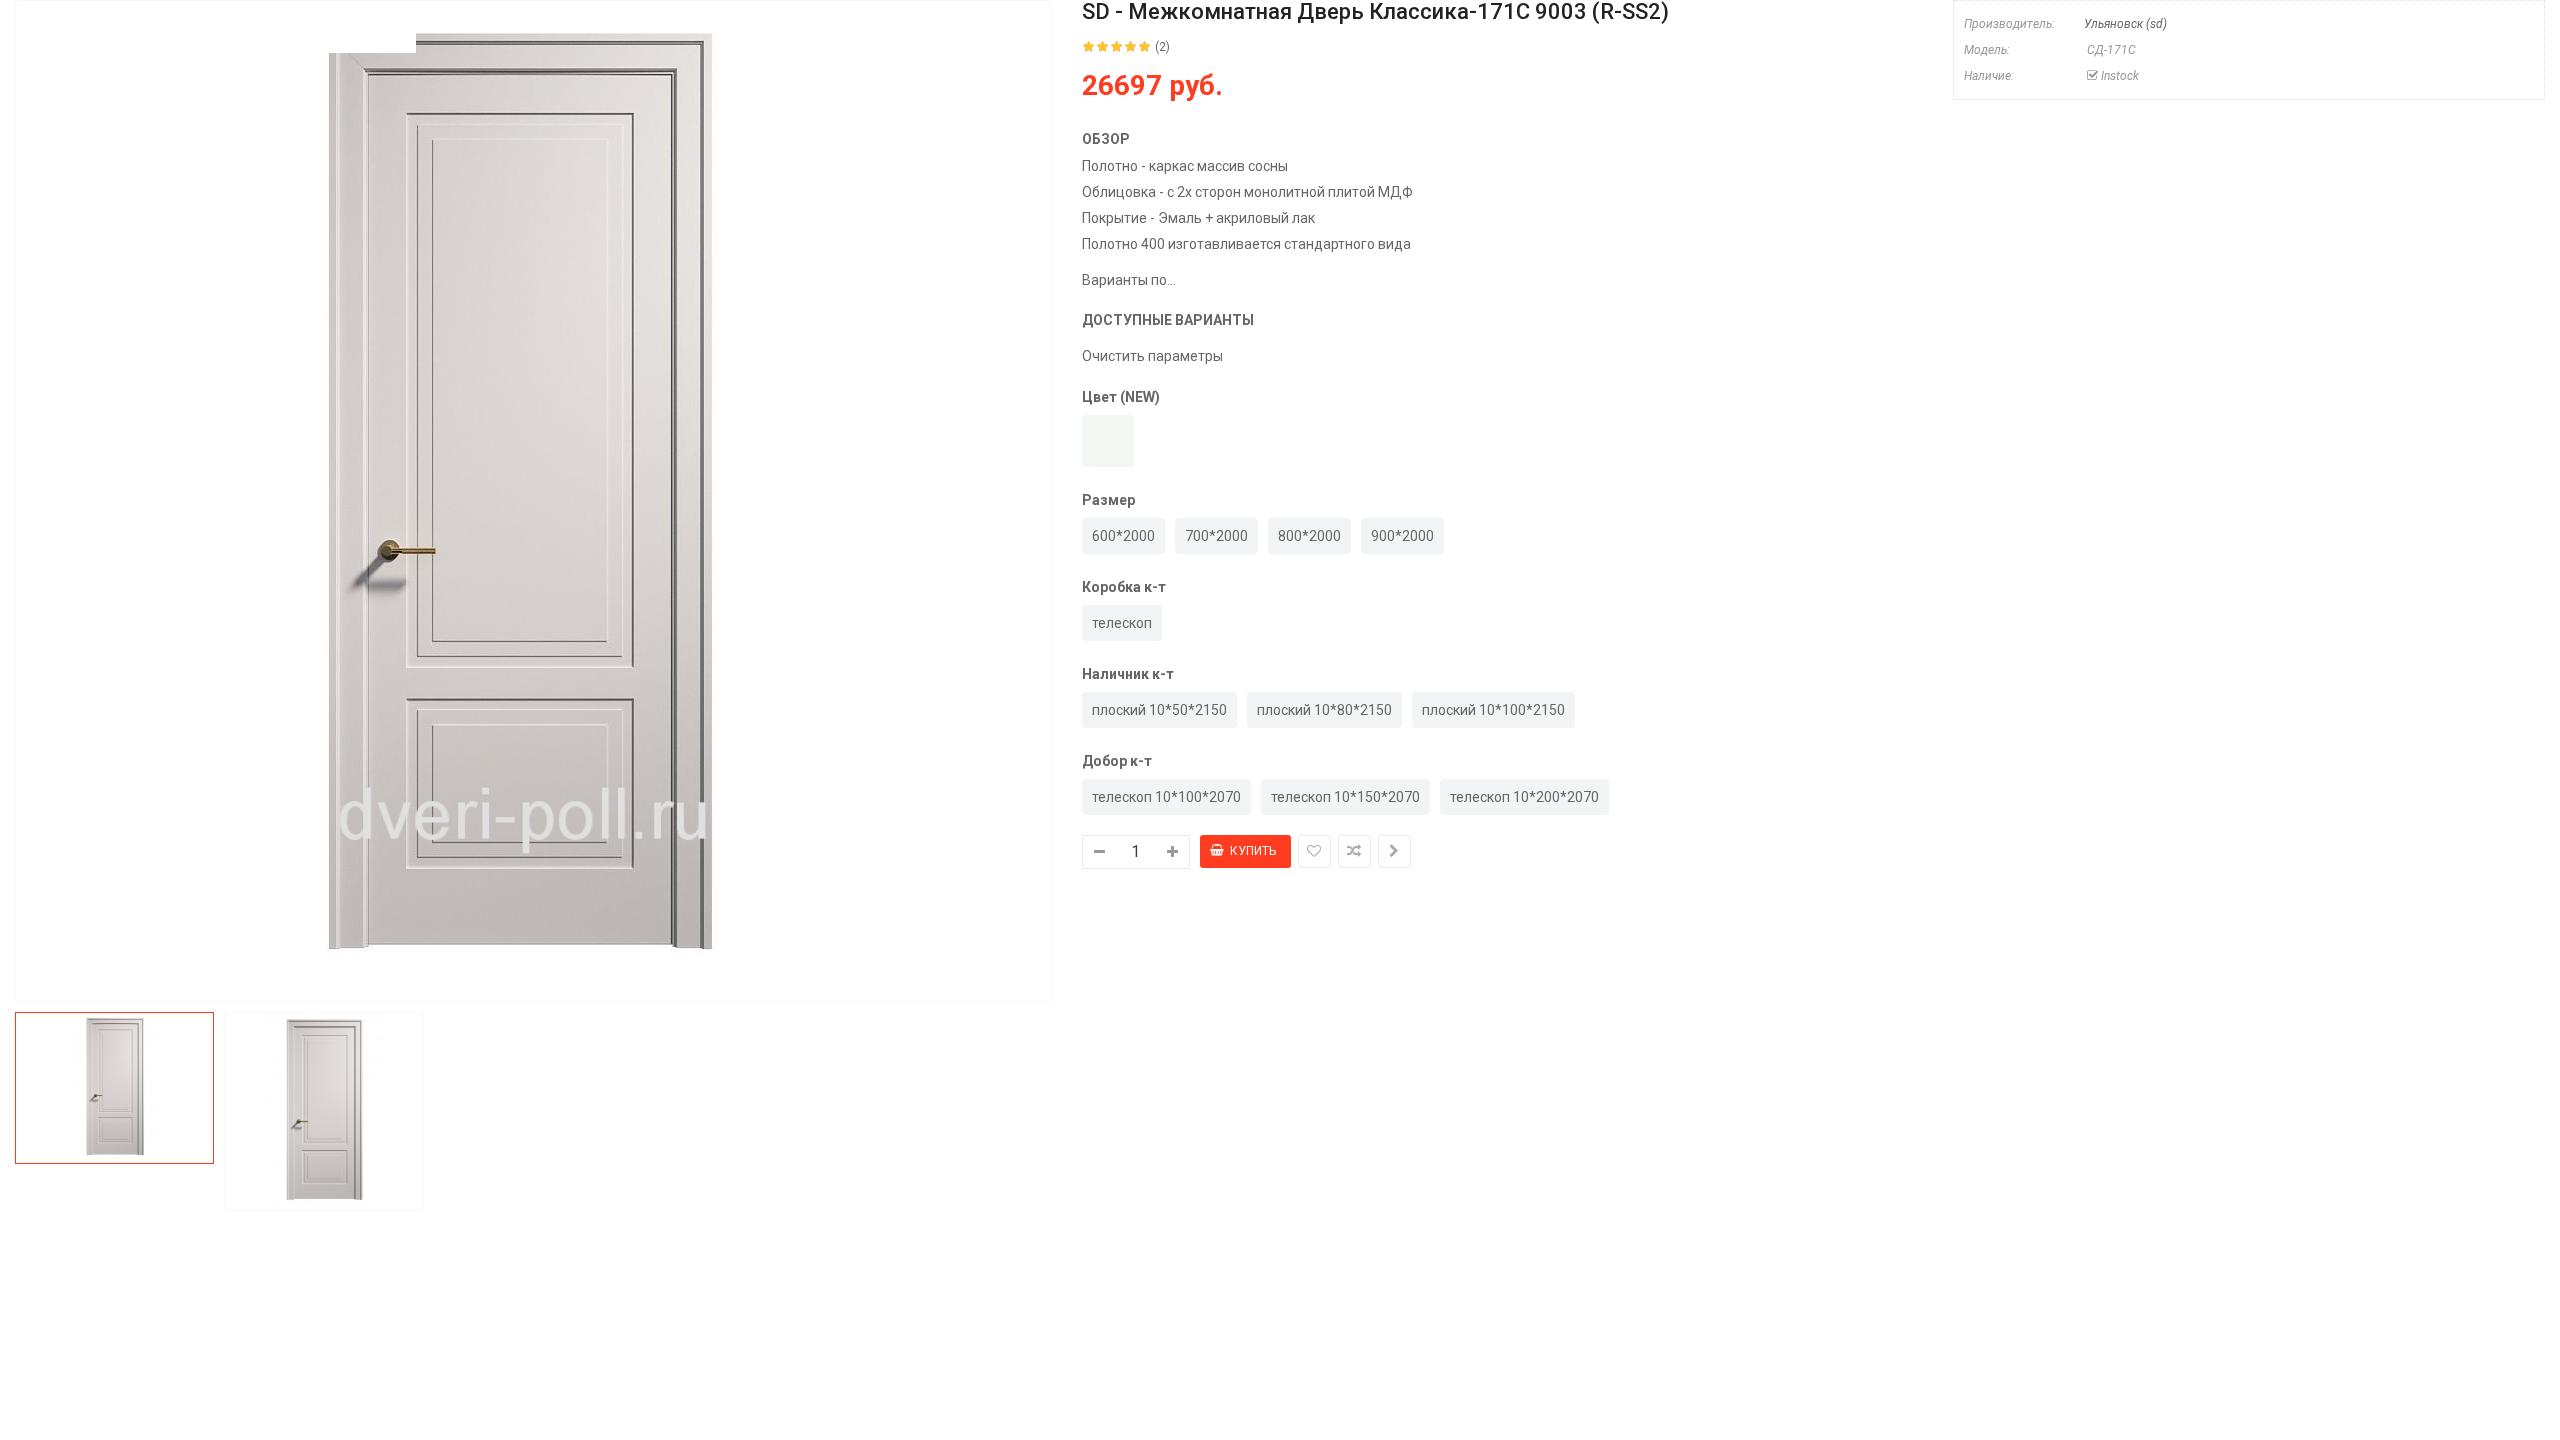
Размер (1108, 500)
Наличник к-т (1128, 674)
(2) (1162, 47)
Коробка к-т (1124, 587)
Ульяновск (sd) (2125, 24)
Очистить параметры (1152, 356)
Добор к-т (1117, 761)
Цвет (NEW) (1121, 397)
